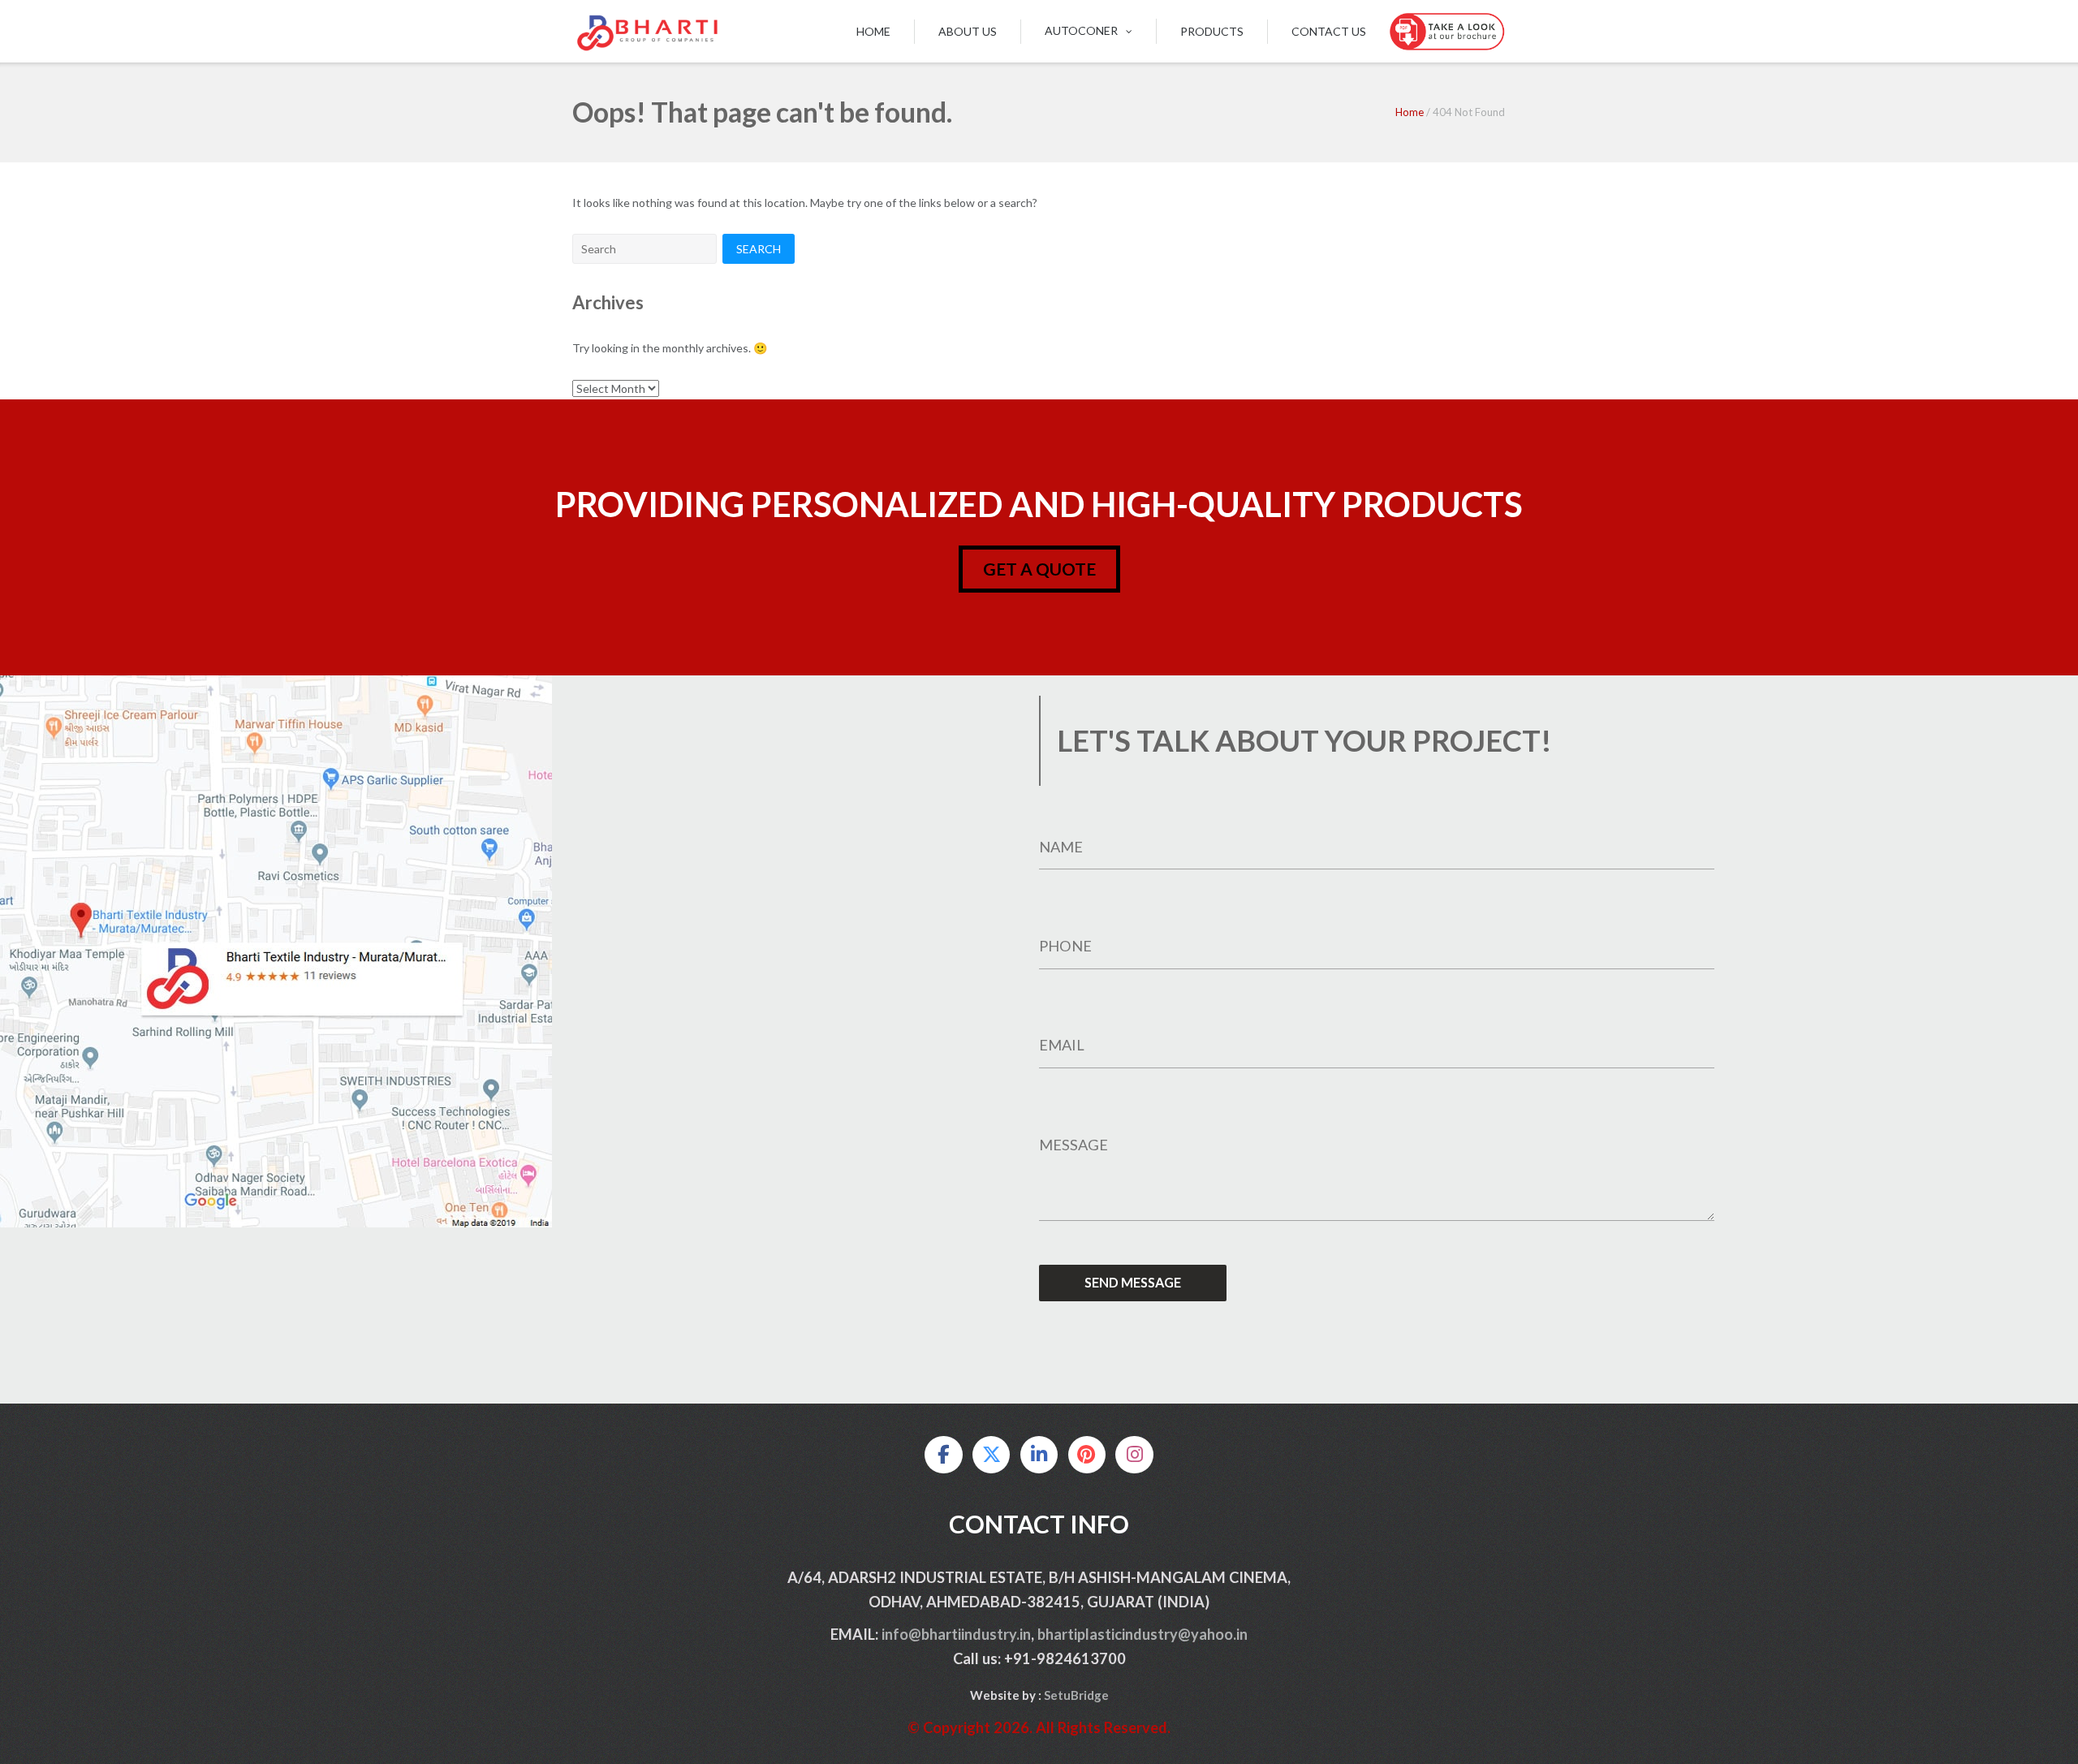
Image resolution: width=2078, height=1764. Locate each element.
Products (1212, 31)
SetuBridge (1076, 1695)
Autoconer (1081, 30)
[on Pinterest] (1087, 1455)
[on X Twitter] (991, 1455)
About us (968, 31)
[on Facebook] (943, 1455)
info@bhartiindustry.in (956, 1634)
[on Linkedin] (1039, 1455)
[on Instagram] (1134, 1455)
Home (873, 31)
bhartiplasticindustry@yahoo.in (1142, 1634)
